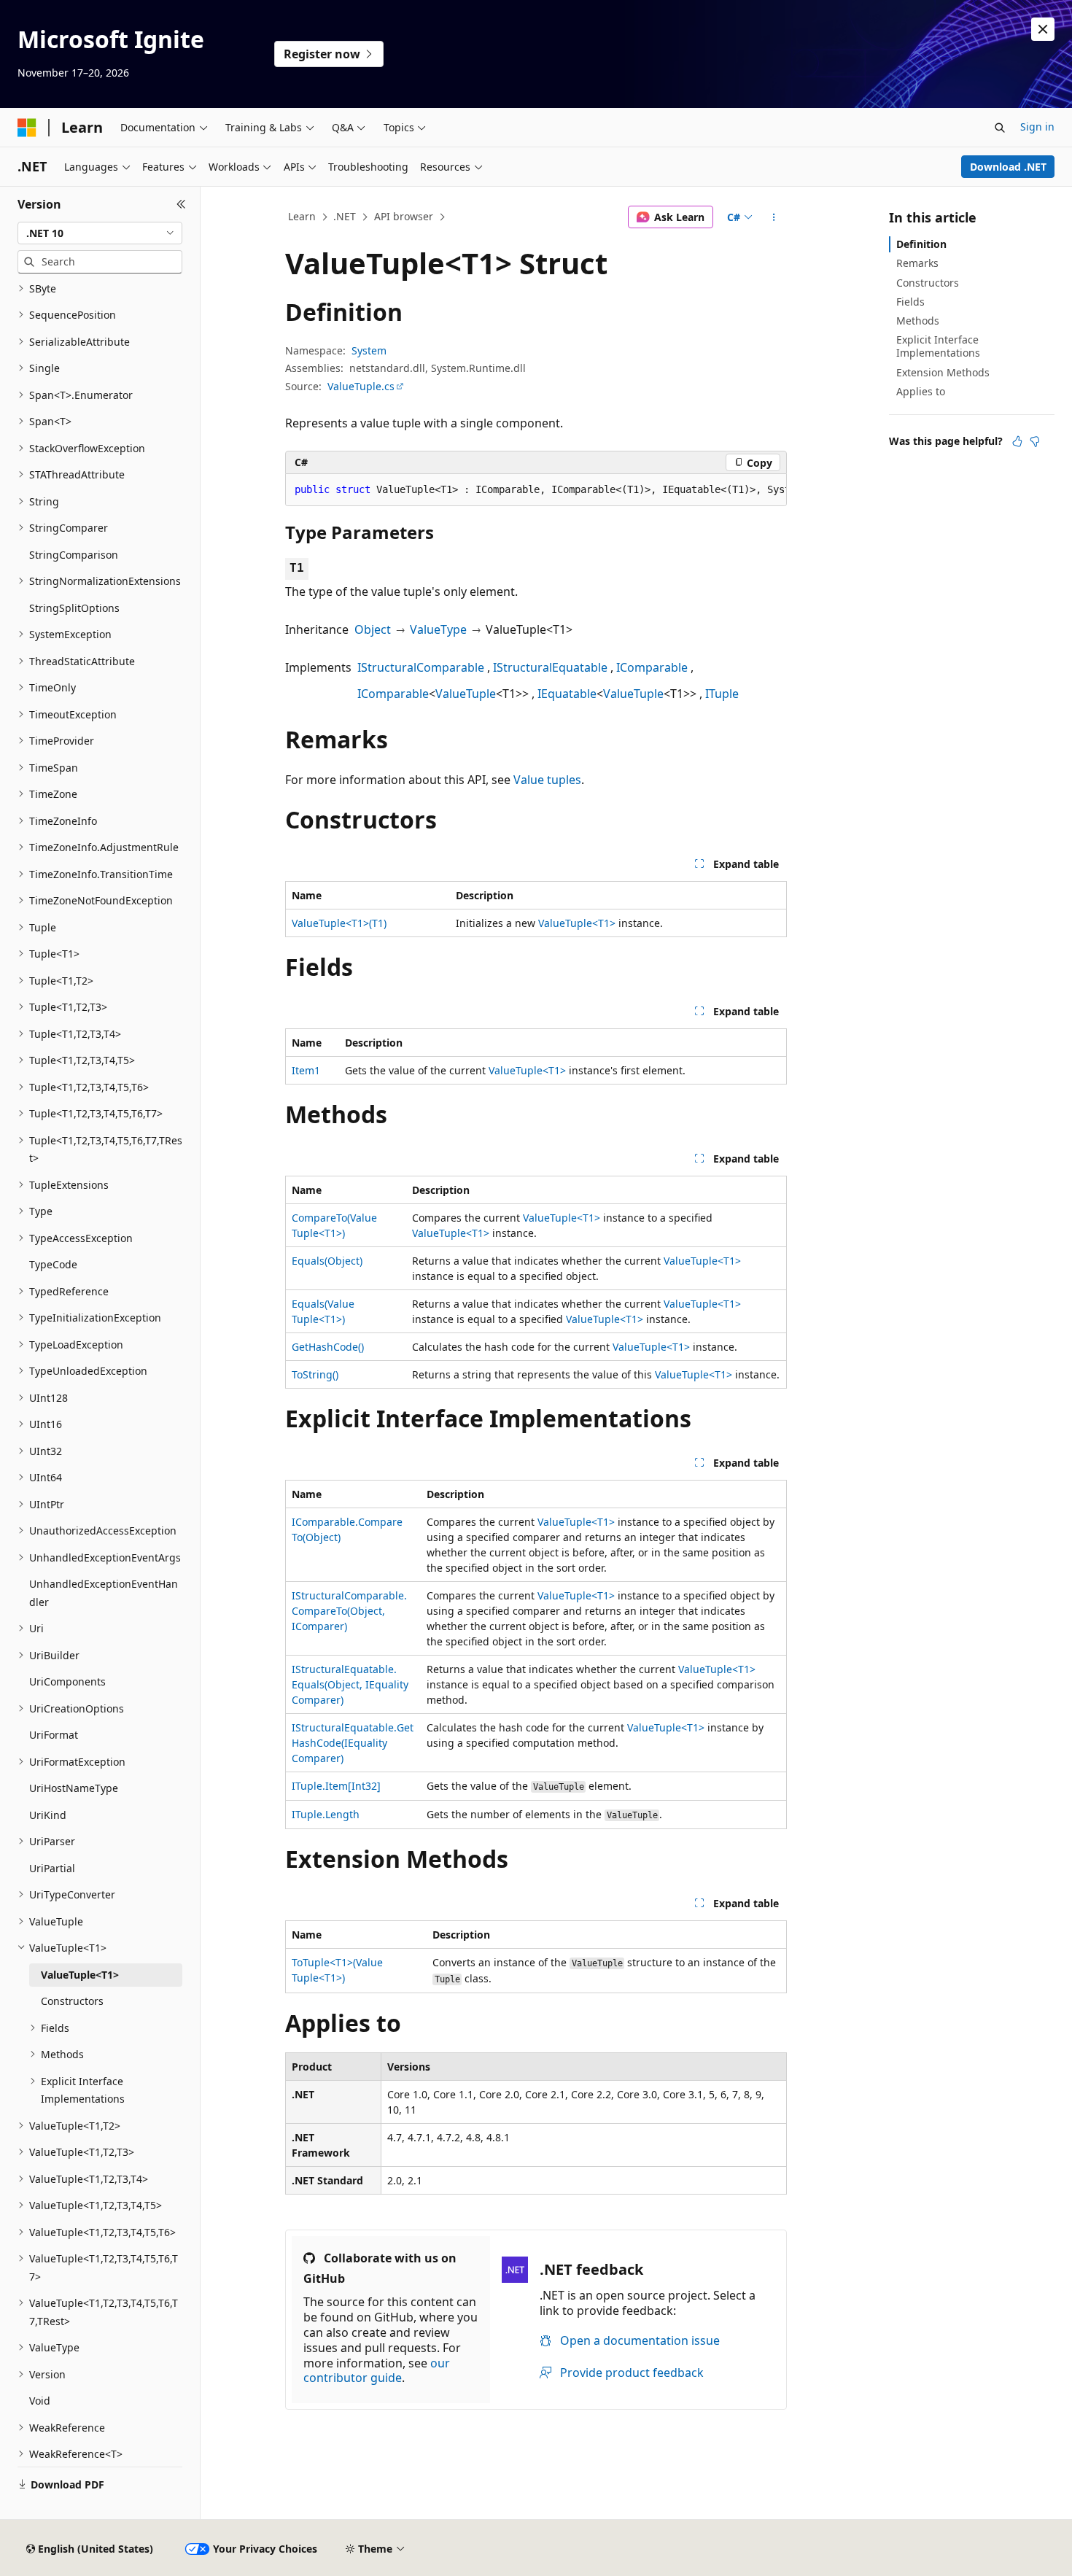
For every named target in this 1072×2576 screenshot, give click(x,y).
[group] (536, 490)
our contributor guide (377, 2371)
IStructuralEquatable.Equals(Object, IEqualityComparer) (350, 1684)
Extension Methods (943, 372)
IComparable (652, 667)
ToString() (315, 1374)
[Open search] (1000, 128)
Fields (910, 302)
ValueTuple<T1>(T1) (339, 923)
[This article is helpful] (1017, 441)
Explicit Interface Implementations (938, 346)
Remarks (917, 263)
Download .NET (1008, 167)
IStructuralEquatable (550, 667)
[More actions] (774, 217)
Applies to (921, 391)
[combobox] (100, 233)
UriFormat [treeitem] (54, 1735)
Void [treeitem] (40, 2401)
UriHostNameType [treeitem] (74, 1788)
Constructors (928, 283)
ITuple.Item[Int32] (336, 1786)
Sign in (1037, 127)
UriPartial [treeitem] (52, 1868)
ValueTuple (466, 694)
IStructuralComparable (421, 667)
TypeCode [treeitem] (53, 1264)
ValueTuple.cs (361, 386)
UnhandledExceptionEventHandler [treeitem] (104, 1593)
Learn (302, 216)
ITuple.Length (326, 1814)
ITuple (722, 694)
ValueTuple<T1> (577, 923)
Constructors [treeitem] (72, 2001)
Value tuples (547, 780)
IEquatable (567, 694)
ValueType (438, 629)
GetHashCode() (328, 1347)
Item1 (306, 1070)
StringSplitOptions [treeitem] (74, 608)
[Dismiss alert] (1043, 29)
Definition (921, 244)
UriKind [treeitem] (48, 1815)
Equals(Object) (327, 1261)
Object (373, 629)
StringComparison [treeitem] (74, 555)
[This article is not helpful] (1035, 441)
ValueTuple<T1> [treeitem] (80, 1975)
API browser (404, 216)
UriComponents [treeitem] (67, 1681)
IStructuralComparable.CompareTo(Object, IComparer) (349, 1611)
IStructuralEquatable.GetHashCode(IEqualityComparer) (353, 1743)
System (369, 350)
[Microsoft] (27, 128)
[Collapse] (181, 204)
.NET (345, 216)
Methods (918, 321)
